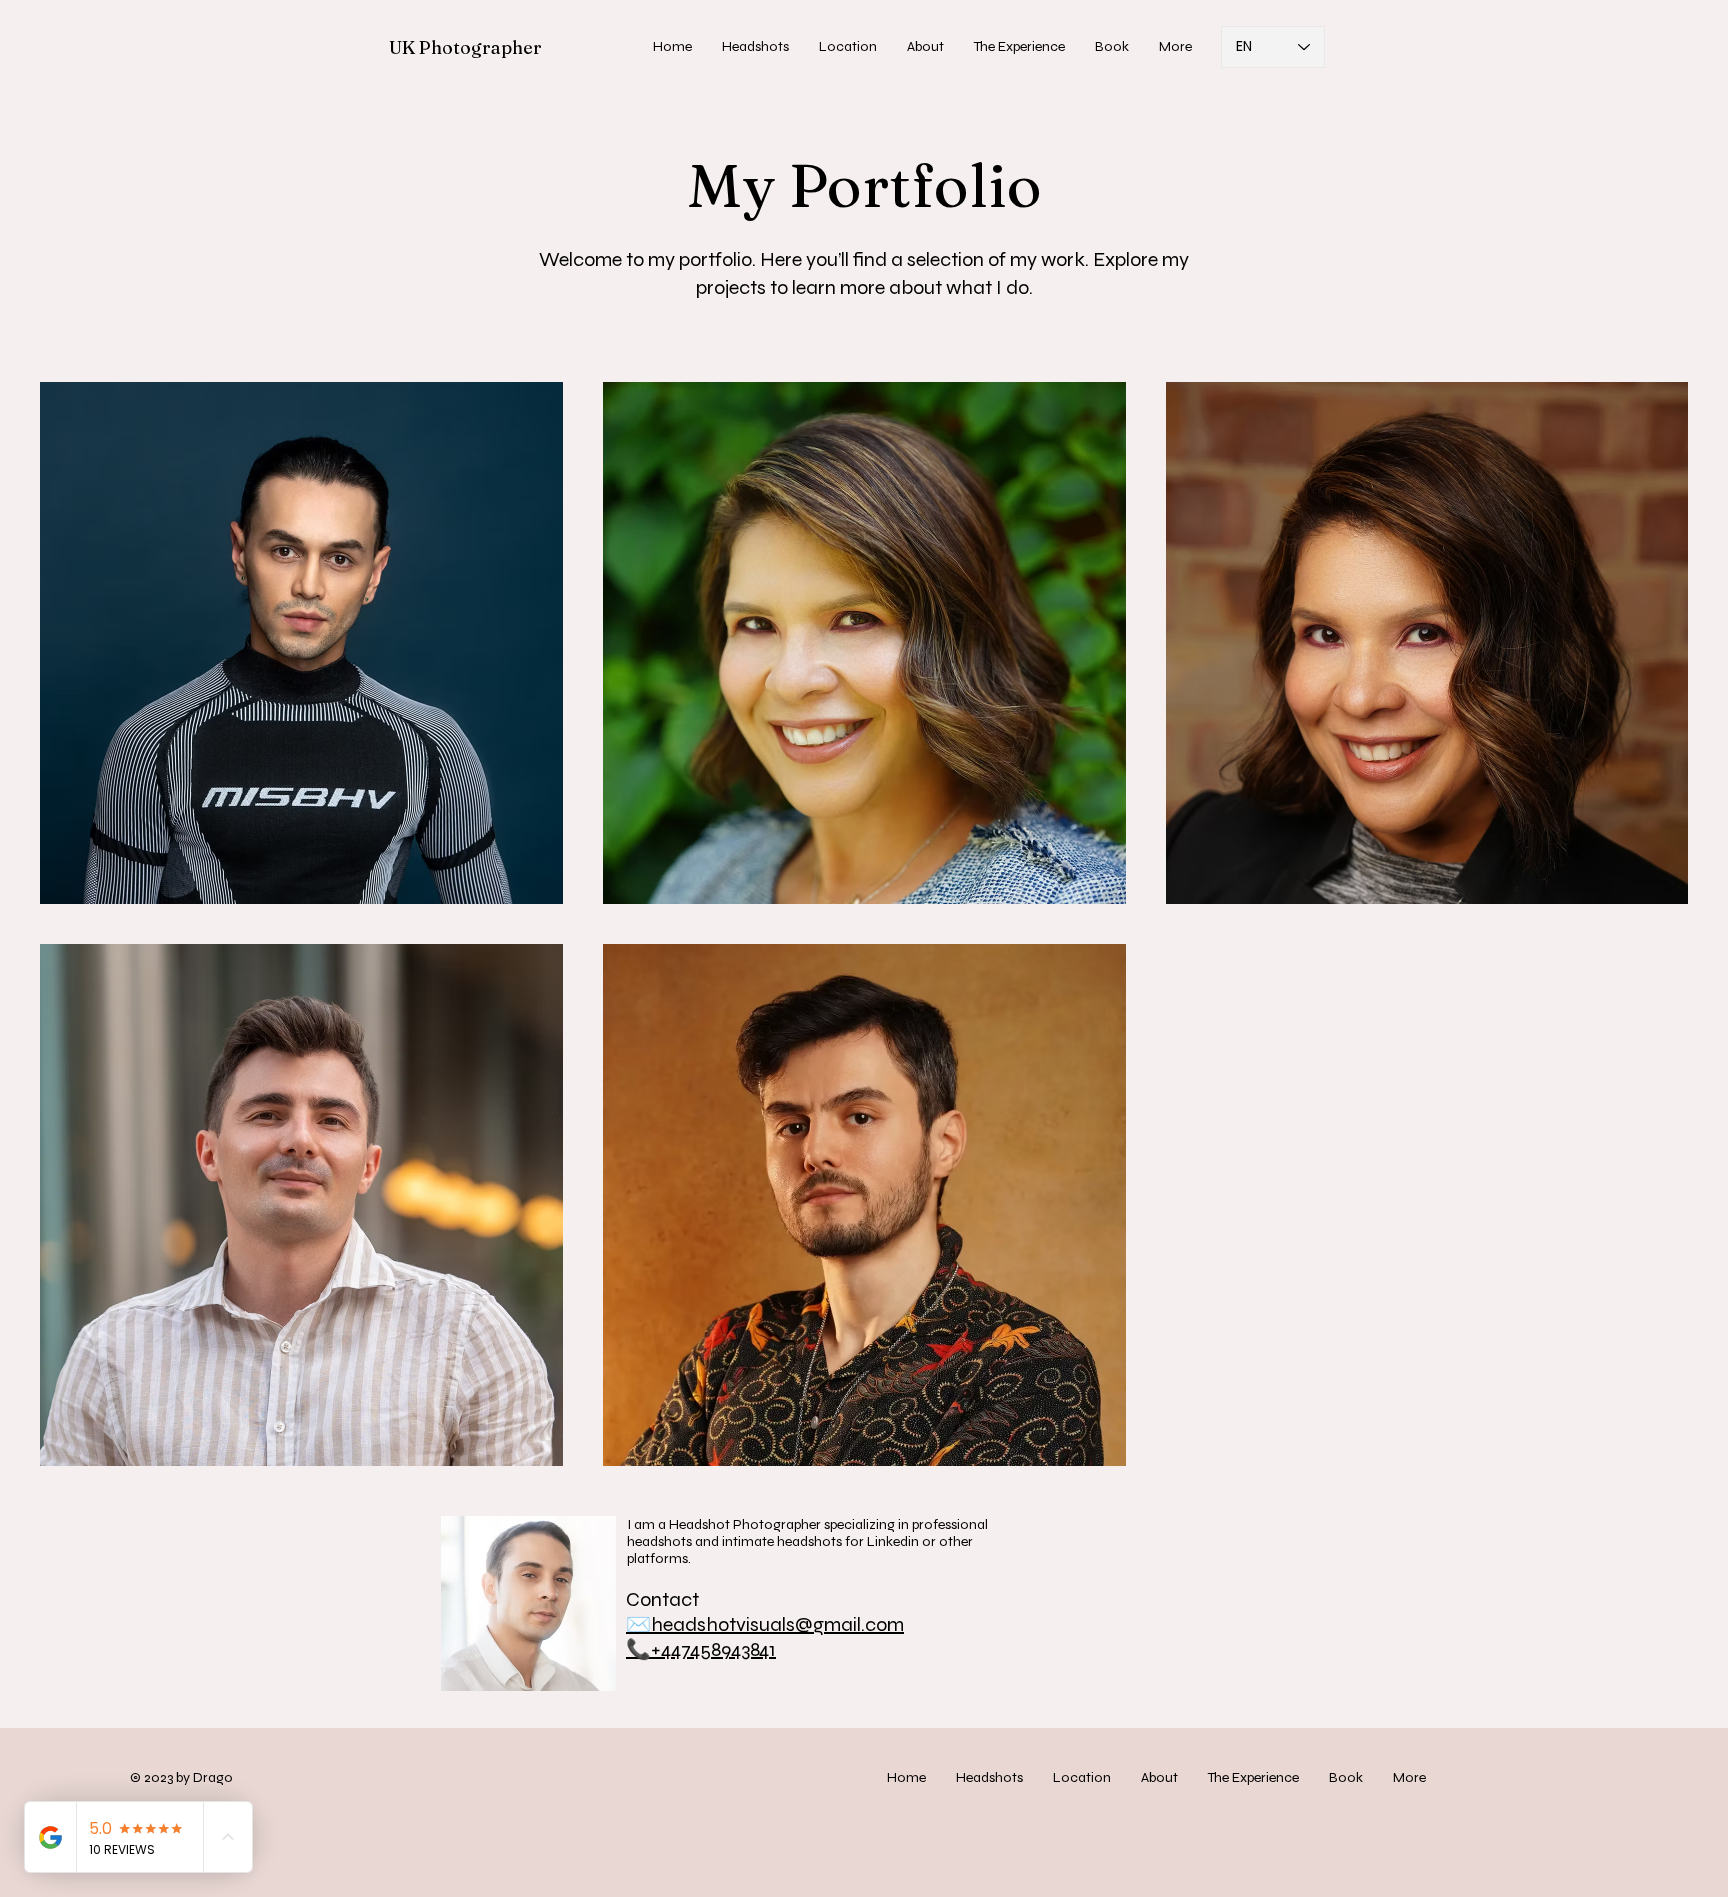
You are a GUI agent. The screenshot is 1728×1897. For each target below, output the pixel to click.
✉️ (638, 1624)
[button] (755, 47)
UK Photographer (465, 47)
